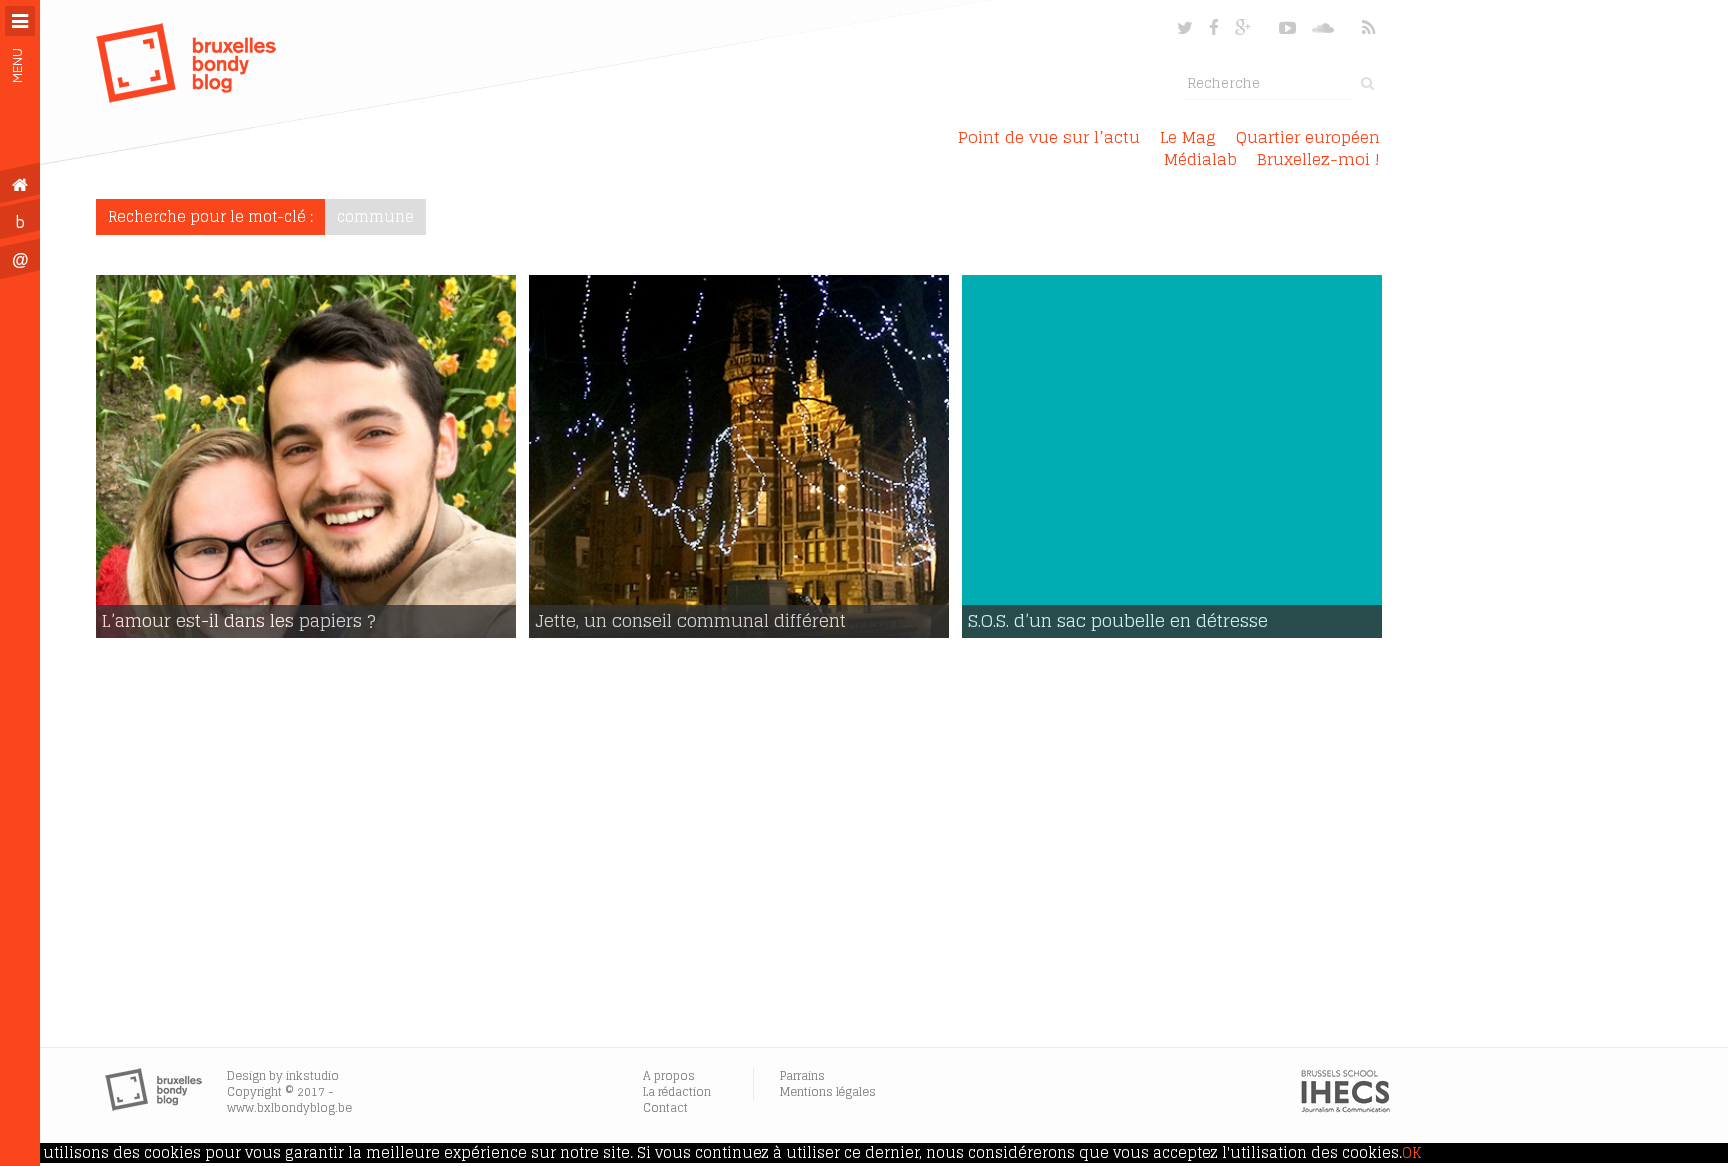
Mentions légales (828, 1091)
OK (1411, 1153)
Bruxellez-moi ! (1318, 159)
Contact (665, 1107)
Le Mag (1188, 137)
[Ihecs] (1345, 1108)
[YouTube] (1287, 27)
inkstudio (312, 1075)
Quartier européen (1308, 137)
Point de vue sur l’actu (1049, 137)
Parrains (802, 1075)
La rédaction (677, 1091)
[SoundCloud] (1325, 27)
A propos (669, 1075)
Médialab (1200, 159)
